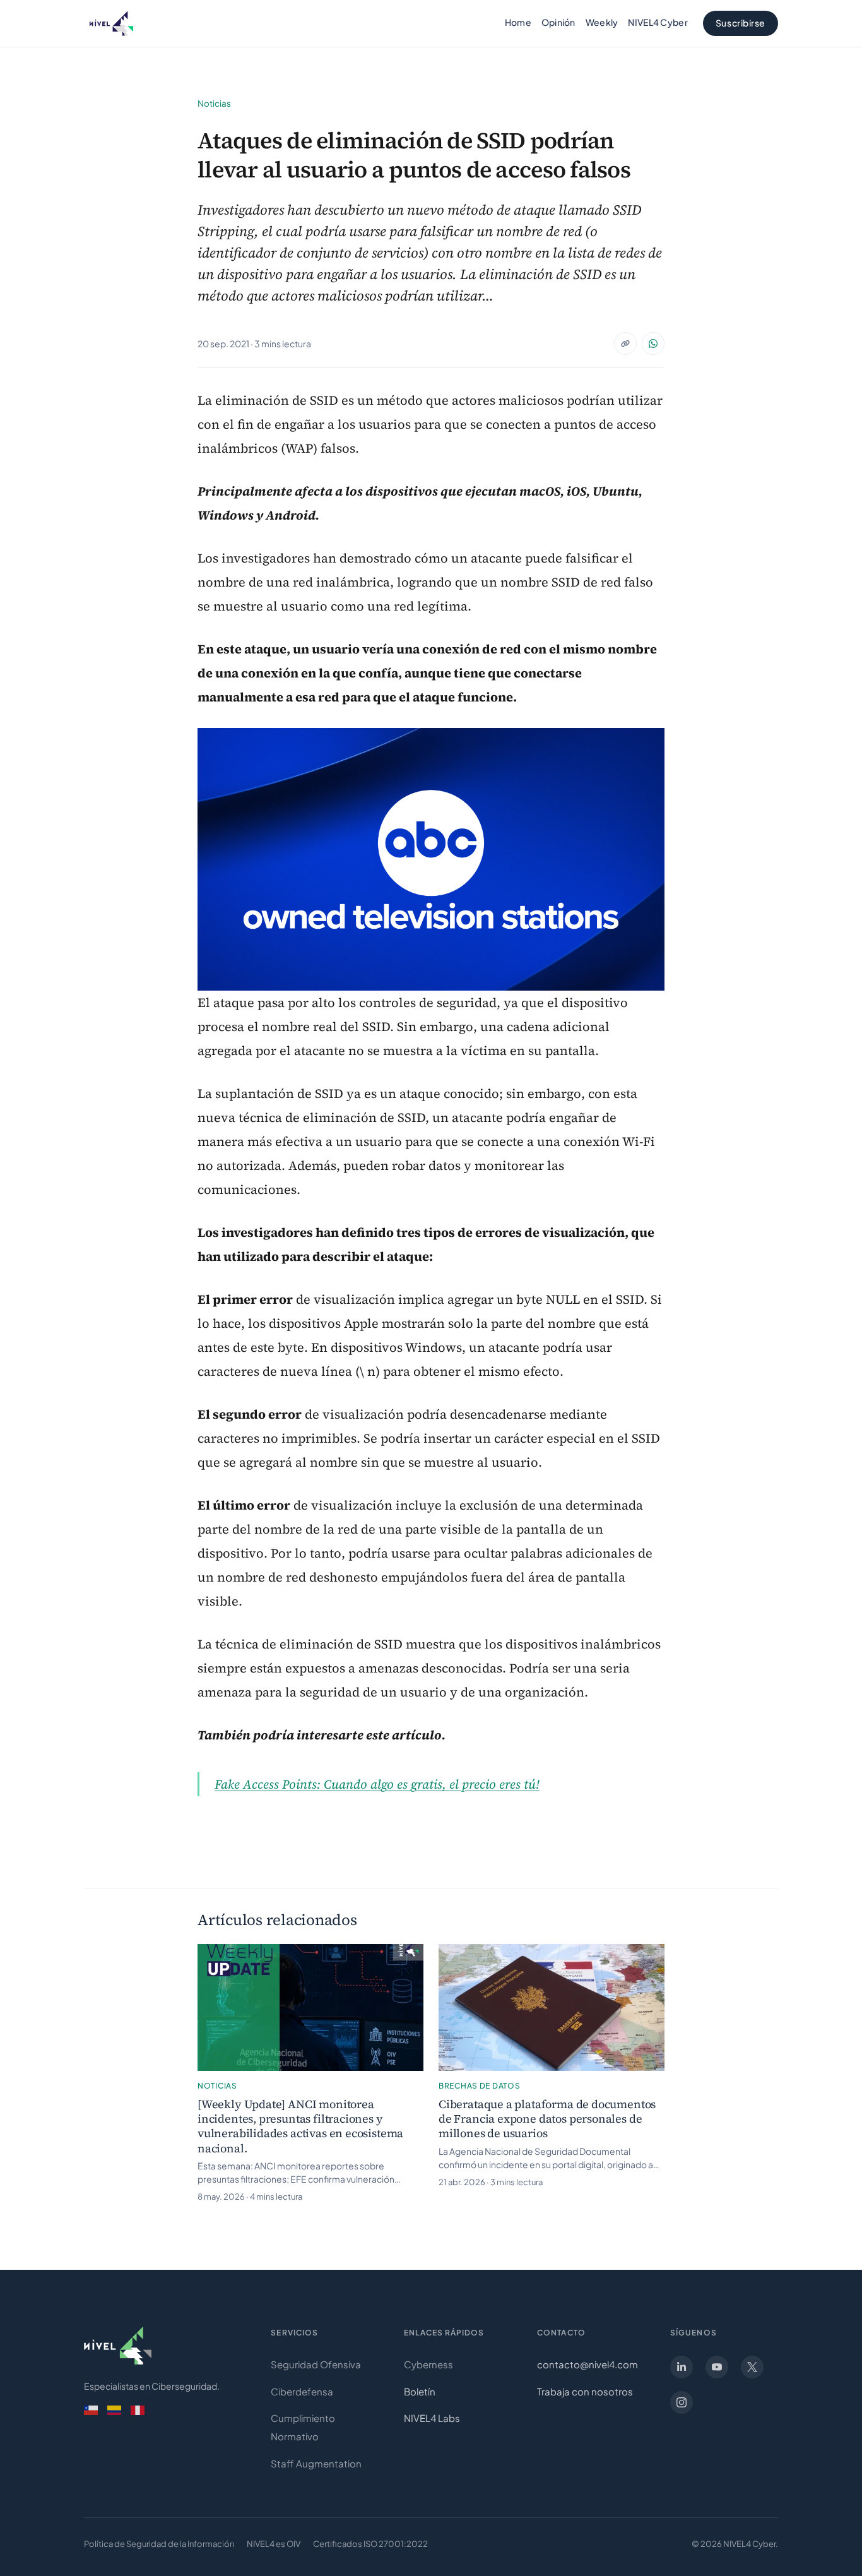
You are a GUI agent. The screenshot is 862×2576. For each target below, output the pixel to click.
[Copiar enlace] (625, 343)
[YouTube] (717, 2367)
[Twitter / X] (752, 2367)
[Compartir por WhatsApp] (653, 343)
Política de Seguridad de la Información (159, 2544)
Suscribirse (741, 23)
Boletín (420, 2391)
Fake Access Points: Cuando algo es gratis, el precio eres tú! (377, 1784)
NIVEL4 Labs (432, 2418)
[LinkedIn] (682, 2367)
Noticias (214, 103)
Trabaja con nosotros (585, 2391)
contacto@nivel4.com (587, 2364)
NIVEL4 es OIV (274, 2544)
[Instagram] (682, 2402)
